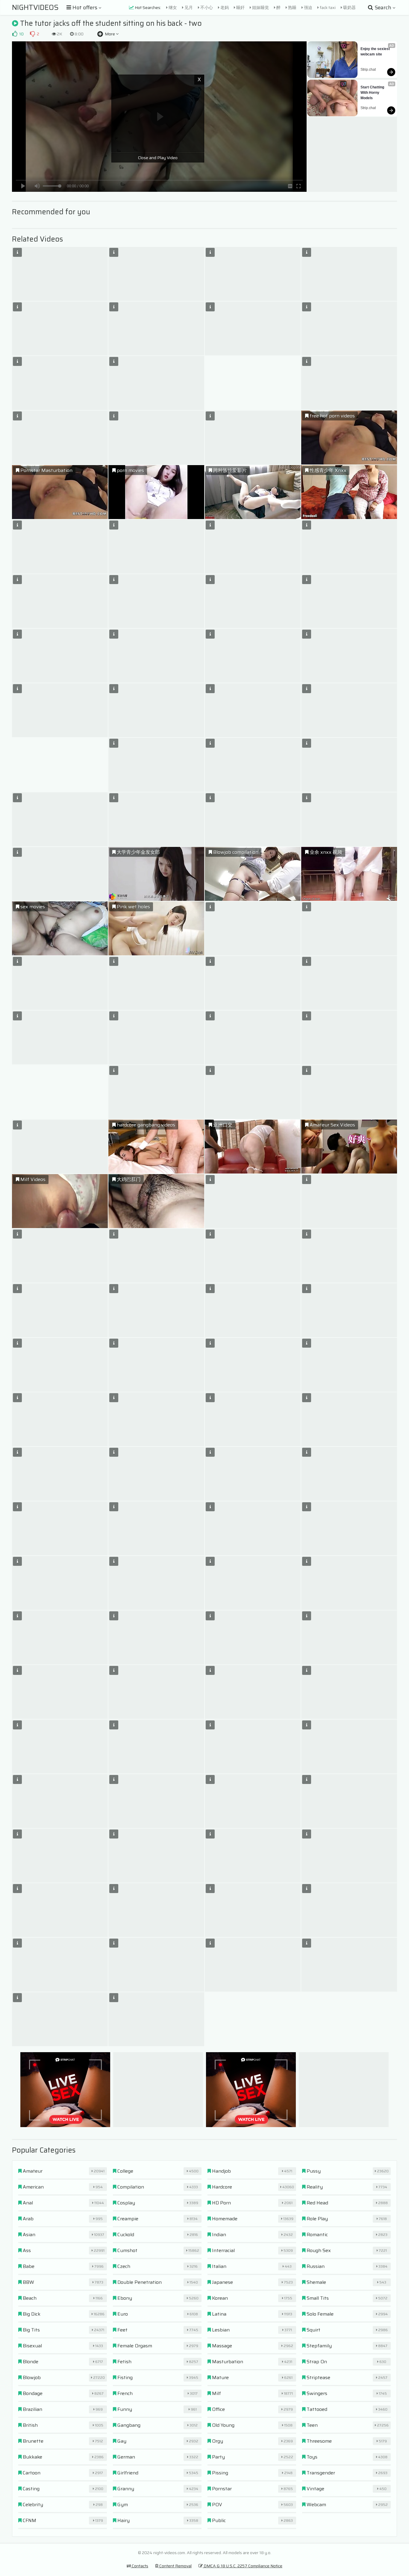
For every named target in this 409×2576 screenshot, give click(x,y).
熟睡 (292, 7)
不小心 (206, 7)
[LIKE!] (15, 34)
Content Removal (175, 2566)
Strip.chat (368, 70)
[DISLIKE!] (32, 34)
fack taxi (327, 7)
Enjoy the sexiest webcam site (376, 52)
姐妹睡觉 (260, 7)
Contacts (140, 2566)
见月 (188, 7)
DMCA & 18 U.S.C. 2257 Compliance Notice (243, 2566)
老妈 (224, 7)
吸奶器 (349, 7)
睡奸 (240, 7)
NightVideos (35, 7)
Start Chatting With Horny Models (373, 93)
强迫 (308, 7)
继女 (172, 7)
